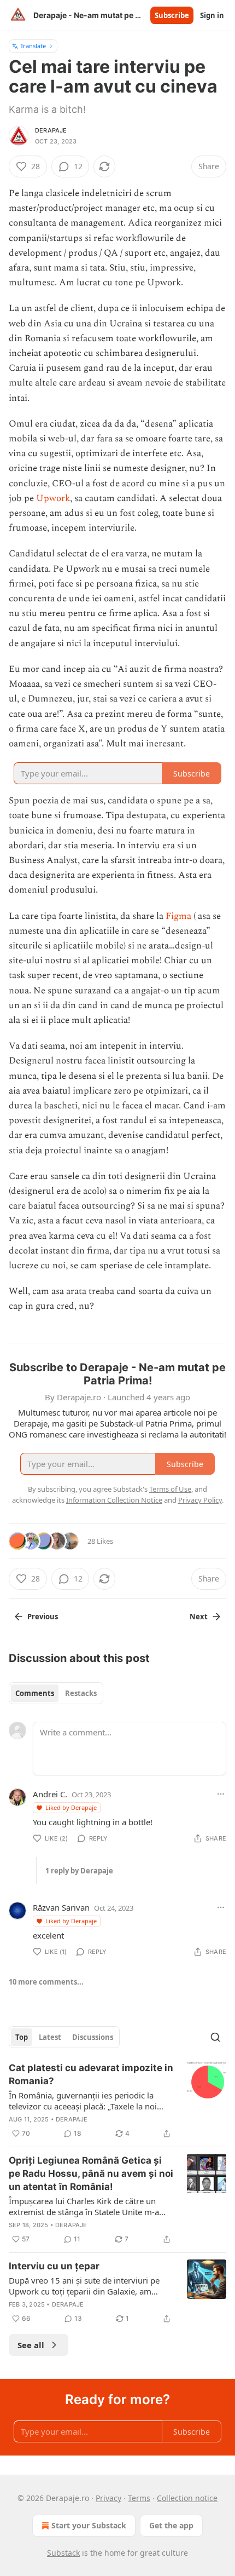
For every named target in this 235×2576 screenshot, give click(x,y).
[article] (117, 2101)
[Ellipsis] (221, 1794)
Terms (139, 2498)
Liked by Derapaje (71, 1807)
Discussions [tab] (93, 2037)
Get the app (171, 2525)
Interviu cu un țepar (54, 2266)
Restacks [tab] (81, 1693)
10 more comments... (46, 1982)
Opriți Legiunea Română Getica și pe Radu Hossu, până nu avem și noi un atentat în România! (91, 2173)
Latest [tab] (50, 2037)
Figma (178, 916)
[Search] (215, 2037)
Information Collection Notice (114, 1500)
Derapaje (51, 130)
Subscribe (172, 15)
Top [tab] (22, 2037)
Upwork (53, 498)
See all (31, 2345)
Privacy (108, 2498)
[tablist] (56, 1693)
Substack (63, 2553)
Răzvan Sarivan (61, 1907)
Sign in (212, 15)
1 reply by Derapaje (79, 1871)
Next (199, 1617)
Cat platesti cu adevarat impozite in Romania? (91, 2074)
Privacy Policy (200, 1500)
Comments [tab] (35, 1693)
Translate (33, 46)
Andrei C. (50, 1794)
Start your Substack (89, 2525)
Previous (43, 1617)
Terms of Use (170, 1489)
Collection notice (187, 2498)
